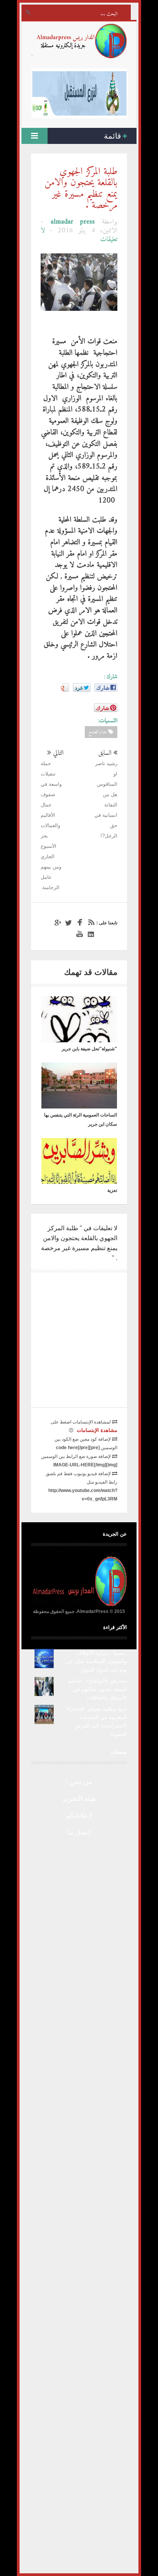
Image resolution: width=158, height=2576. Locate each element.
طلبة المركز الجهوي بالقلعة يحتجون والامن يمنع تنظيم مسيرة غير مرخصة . (81, 189)
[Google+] (56, 923)
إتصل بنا (79, 1832)
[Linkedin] (90, 934)
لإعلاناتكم (79, 1815)
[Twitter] (67, 923)
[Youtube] (79, 934)
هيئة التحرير (79, 1799)
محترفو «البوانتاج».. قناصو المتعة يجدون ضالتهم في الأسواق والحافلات (98, 1689)
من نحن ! (79, 1782)
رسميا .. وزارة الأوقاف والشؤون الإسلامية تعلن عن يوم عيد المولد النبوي (96, 1661)
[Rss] (90, 923)
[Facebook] (79, 923)
